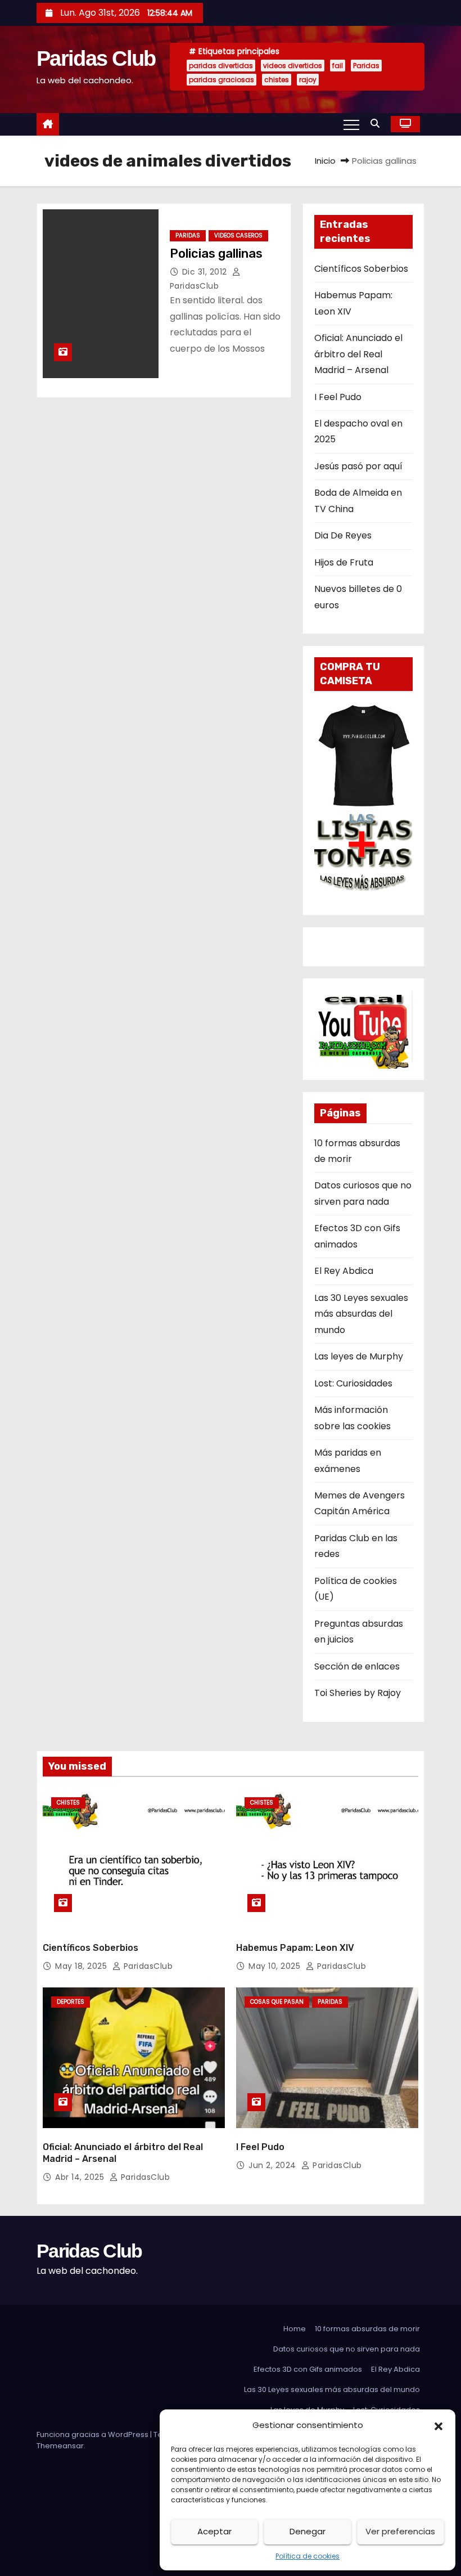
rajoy (308, 80)
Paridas (366, 66)
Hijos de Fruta (344, 562)
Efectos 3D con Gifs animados (308, 2369)
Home (295, 2329)
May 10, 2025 (276, 1966)
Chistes (68, 1803)
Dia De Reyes (343, 535)
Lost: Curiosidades (353, 1383)
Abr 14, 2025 (81, 2177)
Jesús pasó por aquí (358, 466)
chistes (277, 80)
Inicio (325, 161)
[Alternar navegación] (351, 124)
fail (338, 66)
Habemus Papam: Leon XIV (295, 1948)
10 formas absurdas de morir (367, 2329)
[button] (439, 2425)
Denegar (308, 2531)
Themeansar (60, 2446)
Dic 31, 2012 (206, 272)
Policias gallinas (216, 253)
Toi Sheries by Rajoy (358, 1693)
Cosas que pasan (277, 2002)
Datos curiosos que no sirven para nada (347, 2349)
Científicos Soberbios (361, 269)
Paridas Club (96, 59)
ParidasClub (147, 1966)
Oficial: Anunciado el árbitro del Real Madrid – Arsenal (358, 354)
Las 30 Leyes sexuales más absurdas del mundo (361, 1314)
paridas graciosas (222, 80)
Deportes (71, 2002)
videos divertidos (293, 66)
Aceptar (214, 2531)
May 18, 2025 (82, 1966)
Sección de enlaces (357, 1666)
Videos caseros (238, 235)
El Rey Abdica (344, 1271)
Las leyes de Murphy (359, 1356)
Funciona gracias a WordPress (93, 2434)
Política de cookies (308, 2556)
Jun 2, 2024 (274, 2165)
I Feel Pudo (338, 397)
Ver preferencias (400, 2531)
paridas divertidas (221, 66)
